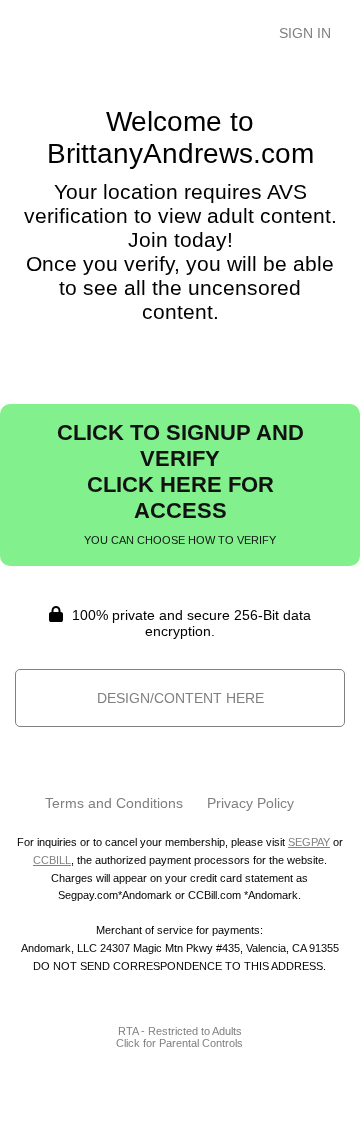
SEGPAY (309, 842)
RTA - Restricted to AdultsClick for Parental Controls (179, 1037)
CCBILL (52, 860)
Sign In (305, 33)
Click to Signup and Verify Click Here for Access (180, 483)
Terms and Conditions (114, 803)
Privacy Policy (250, 803)
